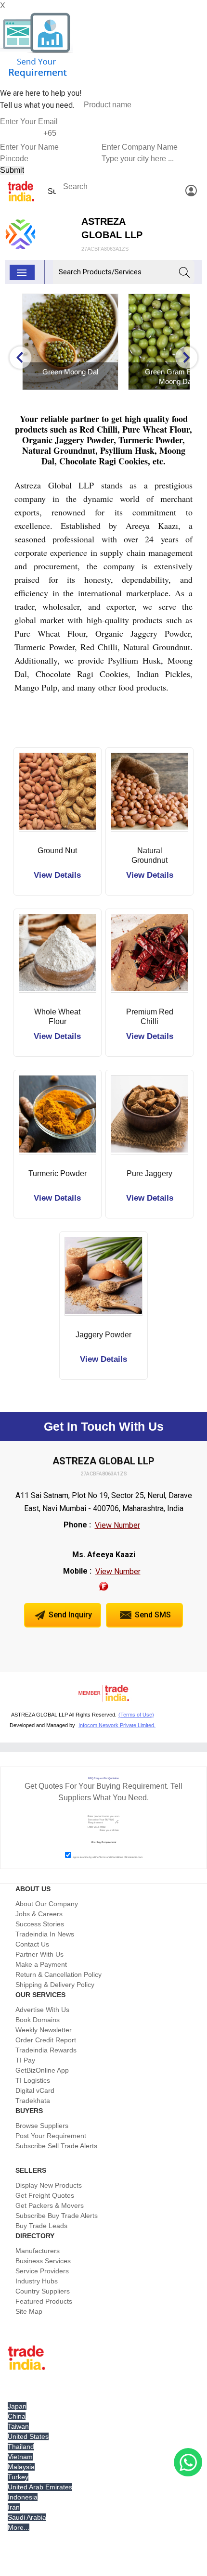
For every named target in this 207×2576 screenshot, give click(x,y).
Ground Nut (57, 851)
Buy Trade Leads (41, 2226)
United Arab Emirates (40, 2487)
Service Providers (42, 2271)
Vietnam (20, 2457)
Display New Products (49, 2185)
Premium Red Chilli (150, 1017)
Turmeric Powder (58, 1173)
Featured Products (44, 2301)
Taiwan (18, 2426)
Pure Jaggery (149, 1173)
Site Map (29, 2311)
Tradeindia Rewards (46, 2050)
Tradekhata (33, 2101)
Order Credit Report (46, 2040)
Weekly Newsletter (44, 2030)
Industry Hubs (37, 2281)
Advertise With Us (42, 2010)
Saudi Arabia (27, 2517)
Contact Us (32, 1944)
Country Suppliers (43, 2291)
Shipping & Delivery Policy (55, 1985)
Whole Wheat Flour (57, 1017)
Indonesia (23, 2497)
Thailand (21, 2447)
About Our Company (47, 1904)
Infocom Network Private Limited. (117, 1725)
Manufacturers (38, 2251)
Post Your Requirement (51, 2136)
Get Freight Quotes (45, 2195)
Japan (17, 2406)
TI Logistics (33, 2080)
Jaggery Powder (103, 1335)
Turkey (18, 2477)
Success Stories (40, 1924)
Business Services (43, 2261)
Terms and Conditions (111, 1857)
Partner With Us (39, 1954)
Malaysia (21, 2467)
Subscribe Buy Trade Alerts (57, 2216)
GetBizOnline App (42, 2070)
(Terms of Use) (136, 1715)
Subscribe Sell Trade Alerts (56, 2146)
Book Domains (38, 2020)
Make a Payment (41, 1964)
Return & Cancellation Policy (58, 1974)
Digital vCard (35, 2090)
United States (28, 2436)
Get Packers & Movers (50, 2205)
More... (19, 2527)
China (17, 2416)
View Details (57, 875)
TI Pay (25, 2060)
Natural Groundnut (149, 855)
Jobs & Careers (39, 1914)
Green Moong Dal (67, 372)
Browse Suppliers (42, 2126)
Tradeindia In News (45, 1934)
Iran (14, 2507)
